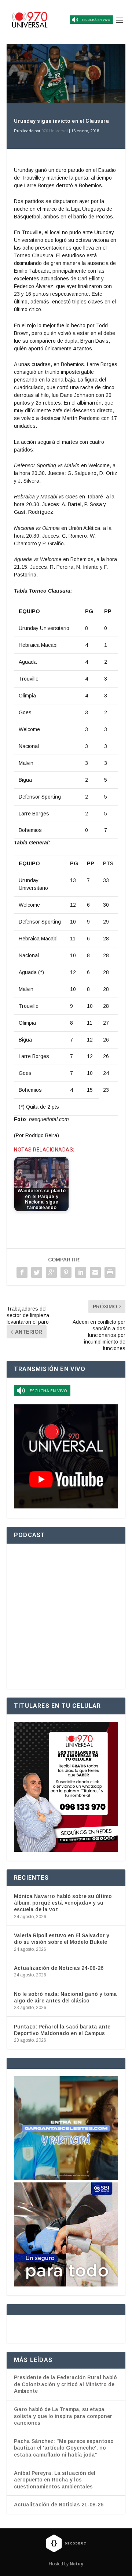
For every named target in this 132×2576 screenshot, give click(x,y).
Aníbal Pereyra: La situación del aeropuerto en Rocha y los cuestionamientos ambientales (55, 2480)
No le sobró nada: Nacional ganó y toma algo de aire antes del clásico (65, 1997)
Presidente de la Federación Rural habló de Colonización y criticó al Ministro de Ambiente (65, 2384)
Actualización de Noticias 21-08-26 (59, 2505)
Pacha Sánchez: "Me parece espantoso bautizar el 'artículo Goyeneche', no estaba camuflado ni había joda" (64, 2448)
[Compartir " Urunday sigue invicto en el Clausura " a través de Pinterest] (66, 1272)
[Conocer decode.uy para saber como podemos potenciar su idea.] (66, 2543)
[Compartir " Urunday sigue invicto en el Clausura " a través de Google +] (51, 1272)
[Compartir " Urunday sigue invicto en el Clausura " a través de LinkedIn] (81, 1272)
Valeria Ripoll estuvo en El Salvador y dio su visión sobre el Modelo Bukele (62, 1939)
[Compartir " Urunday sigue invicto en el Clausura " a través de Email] (95, 1272)
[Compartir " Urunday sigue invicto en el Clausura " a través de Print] (110, 1272)
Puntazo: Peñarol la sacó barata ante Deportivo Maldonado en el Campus (62, 2030)
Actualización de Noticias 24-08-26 (59, 1968)
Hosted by (66, 2564)
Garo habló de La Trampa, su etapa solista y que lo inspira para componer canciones (63, 2416)
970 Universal (55, 131)
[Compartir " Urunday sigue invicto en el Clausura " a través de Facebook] (22, 1272)
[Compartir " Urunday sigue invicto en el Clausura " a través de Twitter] (37, 1272)
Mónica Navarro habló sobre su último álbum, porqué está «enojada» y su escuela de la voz (63, 1903)
